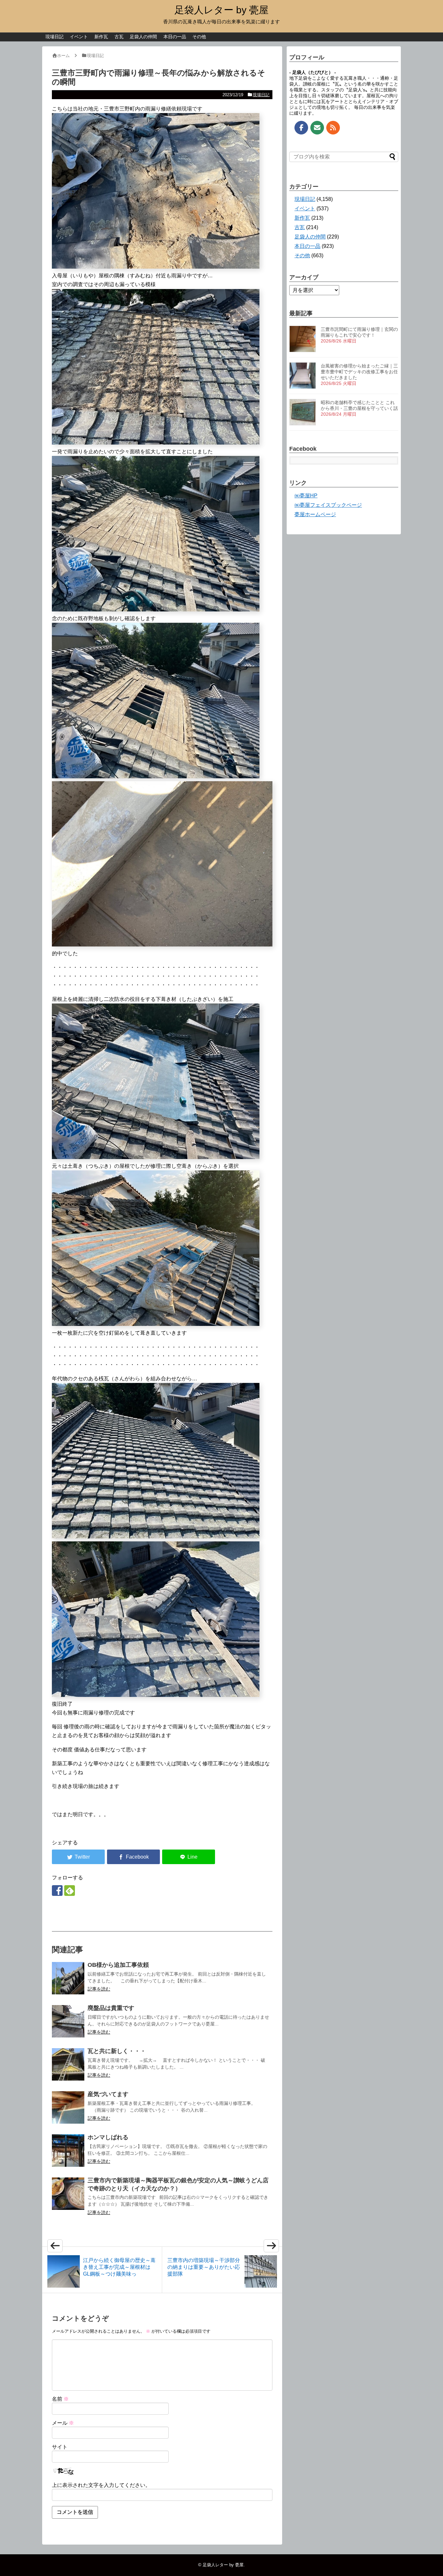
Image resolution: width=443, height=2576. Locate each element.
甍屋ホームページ (315, 514)
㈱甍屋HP (306, 496)
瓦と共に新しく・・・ (117, 2051)
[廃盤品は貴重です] (68, 2021)
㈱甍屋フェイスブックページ (328, 505)
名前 (60, 2399)
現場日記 (54, 37)
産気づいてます (108, 2094)
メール (63, 2423)
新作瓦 (101, 37)
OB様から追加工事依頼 (118, 1965)
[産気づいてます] (68, 2107)
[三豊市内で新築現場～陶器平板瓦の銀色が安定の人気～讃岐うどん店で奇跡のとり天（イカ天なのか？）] (68, 2194)
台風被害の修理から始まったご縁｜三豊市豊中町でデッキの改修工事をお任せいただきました (359, 372)
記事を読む (99, 1989)
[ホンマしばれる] (68, 2151)
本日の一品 (175, 37)
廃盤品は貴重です (111, 2008)
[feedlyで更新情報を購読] (70, 1891)
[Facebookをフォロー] (57, 1891)
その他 (199, 37)
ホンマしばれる (108, 2137)
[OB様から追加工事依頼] (68, 1978)
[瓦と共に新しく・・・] (68, 2064)
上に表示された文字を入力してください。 (101, 2485)
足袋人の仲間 (143, 37)
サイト (60, 2447)
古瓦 (119, 37)
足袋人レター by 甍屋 (221, 10)
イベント (79, 37)
